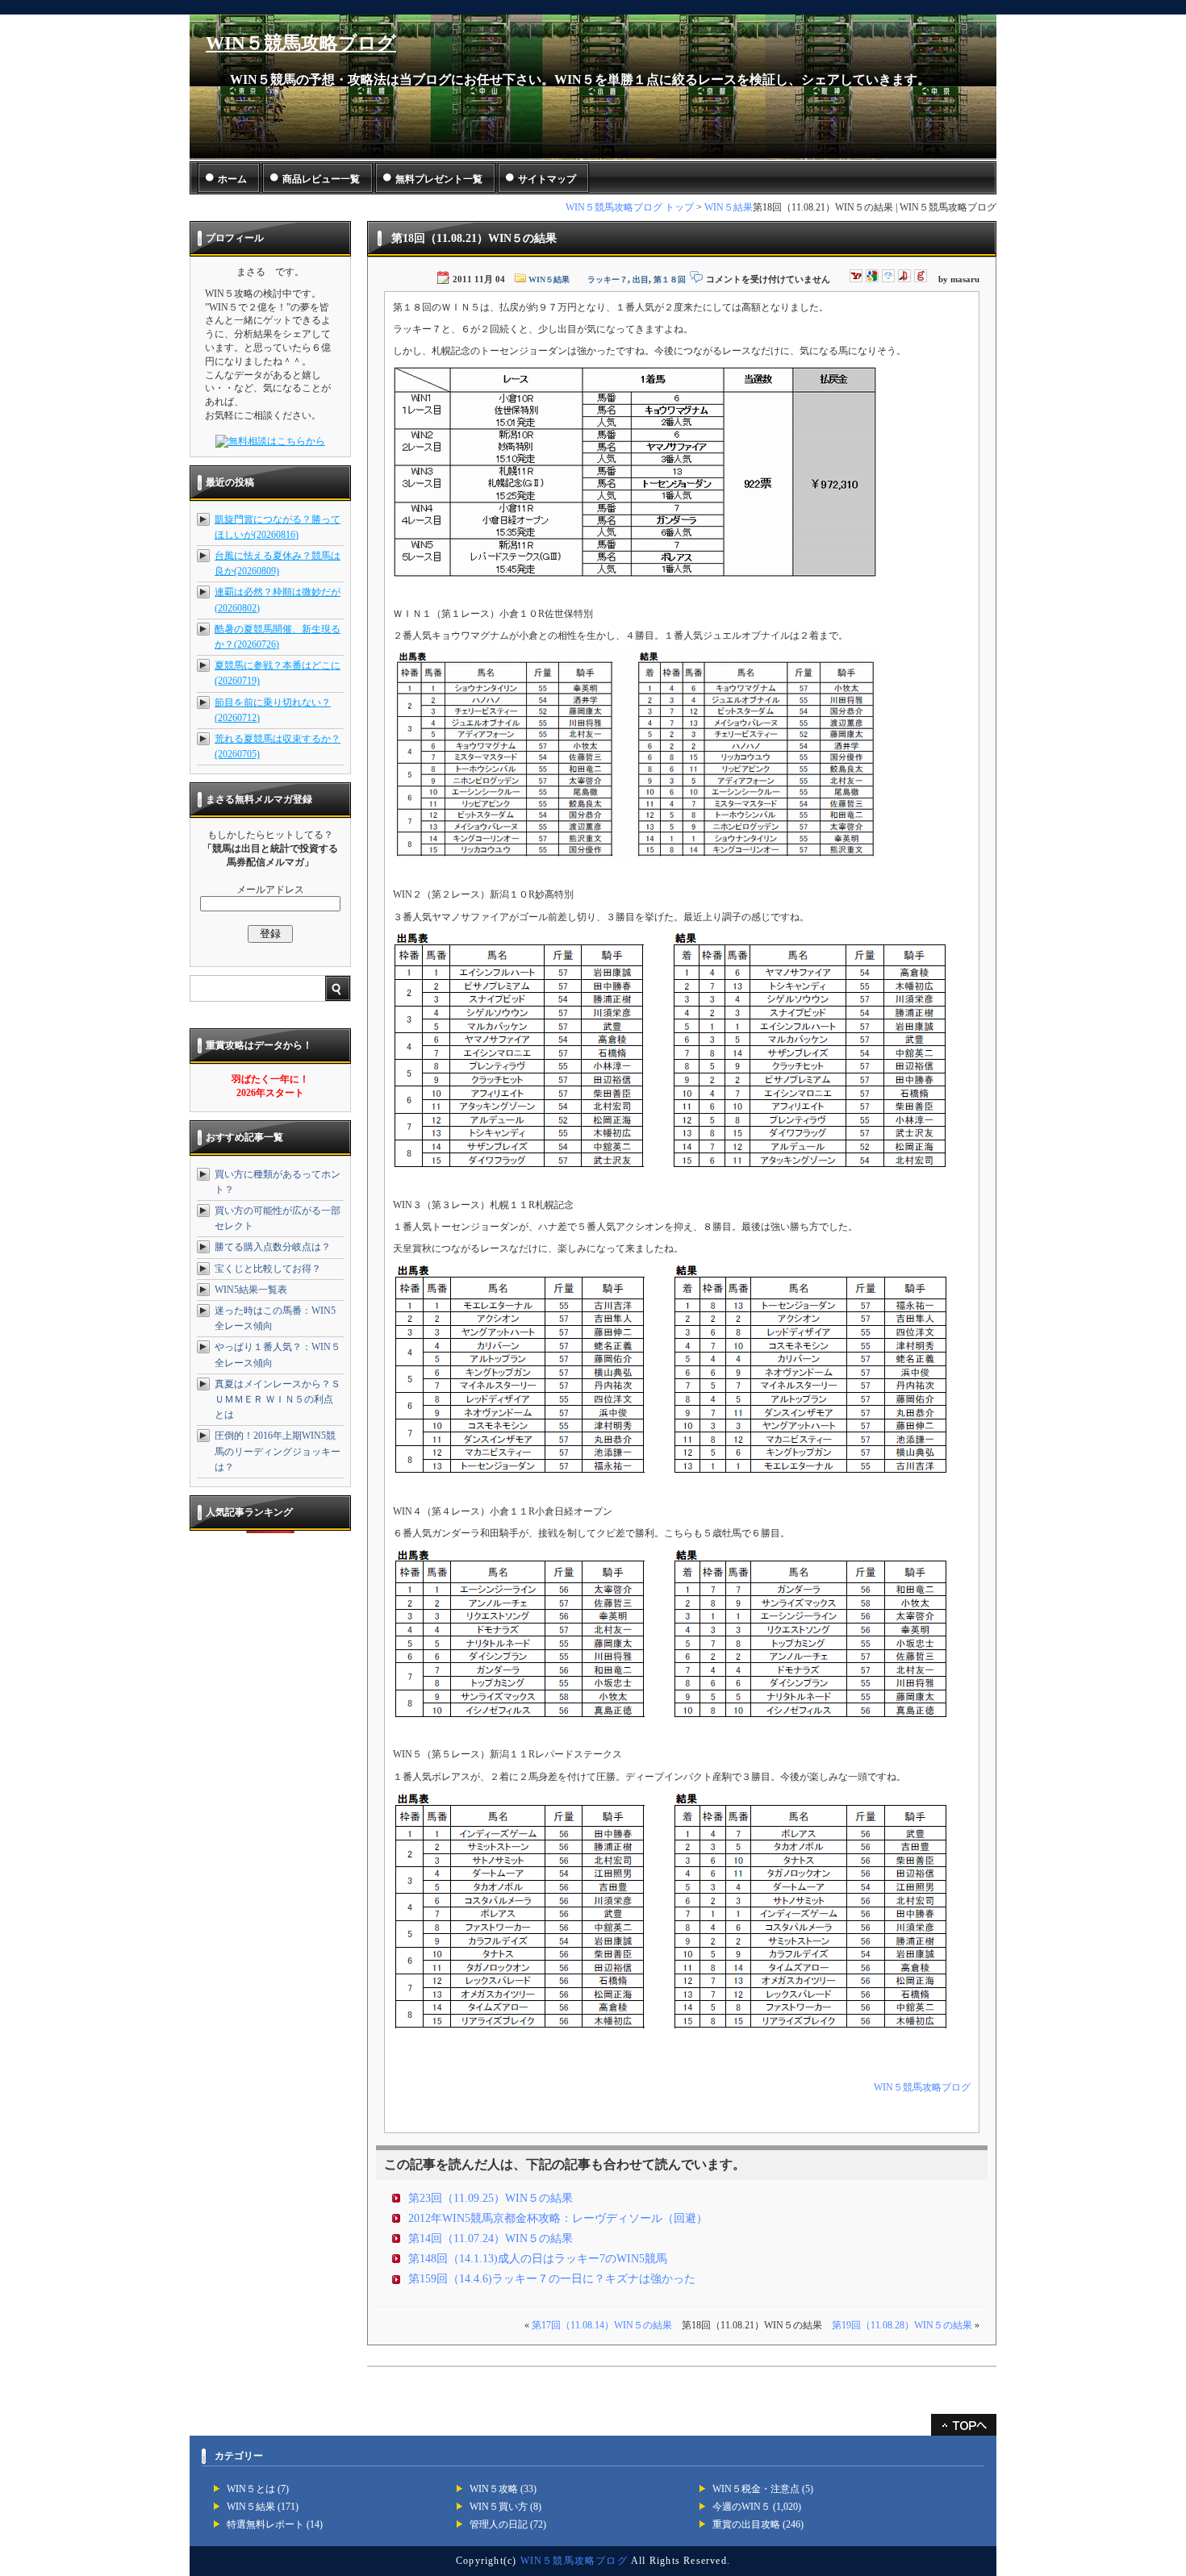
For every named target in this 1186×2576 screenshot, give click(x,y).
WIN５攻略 (494, 2489)
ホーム (232, 179)
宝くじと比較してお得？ (268, 1269)
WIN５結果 (729, 207)
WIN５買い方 (499, 2507)
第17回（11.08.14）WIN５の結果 (602, 2325)
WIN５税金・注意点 (756, 2489)
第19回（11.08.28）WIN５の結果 (902, 2325)
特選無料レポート (265, 2524)
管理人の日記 (499, 2524)
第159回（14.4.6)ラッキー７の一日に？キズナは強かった (552, 2279)
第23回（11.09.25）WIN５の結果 (491, 2198)
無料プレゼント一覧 (439, 179)
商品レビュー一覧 (321, 179)
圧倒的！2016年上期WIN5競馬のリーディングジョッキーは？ (278, 1451)
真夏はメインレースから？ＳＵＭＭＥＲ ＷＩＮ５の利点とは (278, 1399)
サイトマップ (547, 179)
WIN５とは (251, 2489)
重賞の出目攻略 (746, 2524)
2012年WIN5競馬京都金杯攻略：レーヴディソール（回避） (558, 2218)
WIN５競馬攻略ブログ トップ (630, 207)
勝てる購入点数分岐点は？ (273, 1247)
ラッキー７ (608, 279)
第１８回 (670, 279)
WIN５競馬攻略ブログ (301, 43)
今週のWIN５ (741, 2507)
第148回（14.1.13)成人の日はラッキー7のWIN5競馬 (538, 2259)
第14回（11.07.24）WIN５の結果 (491, 2238)
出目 (641, 279)
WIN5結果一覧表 (251, 1290)
